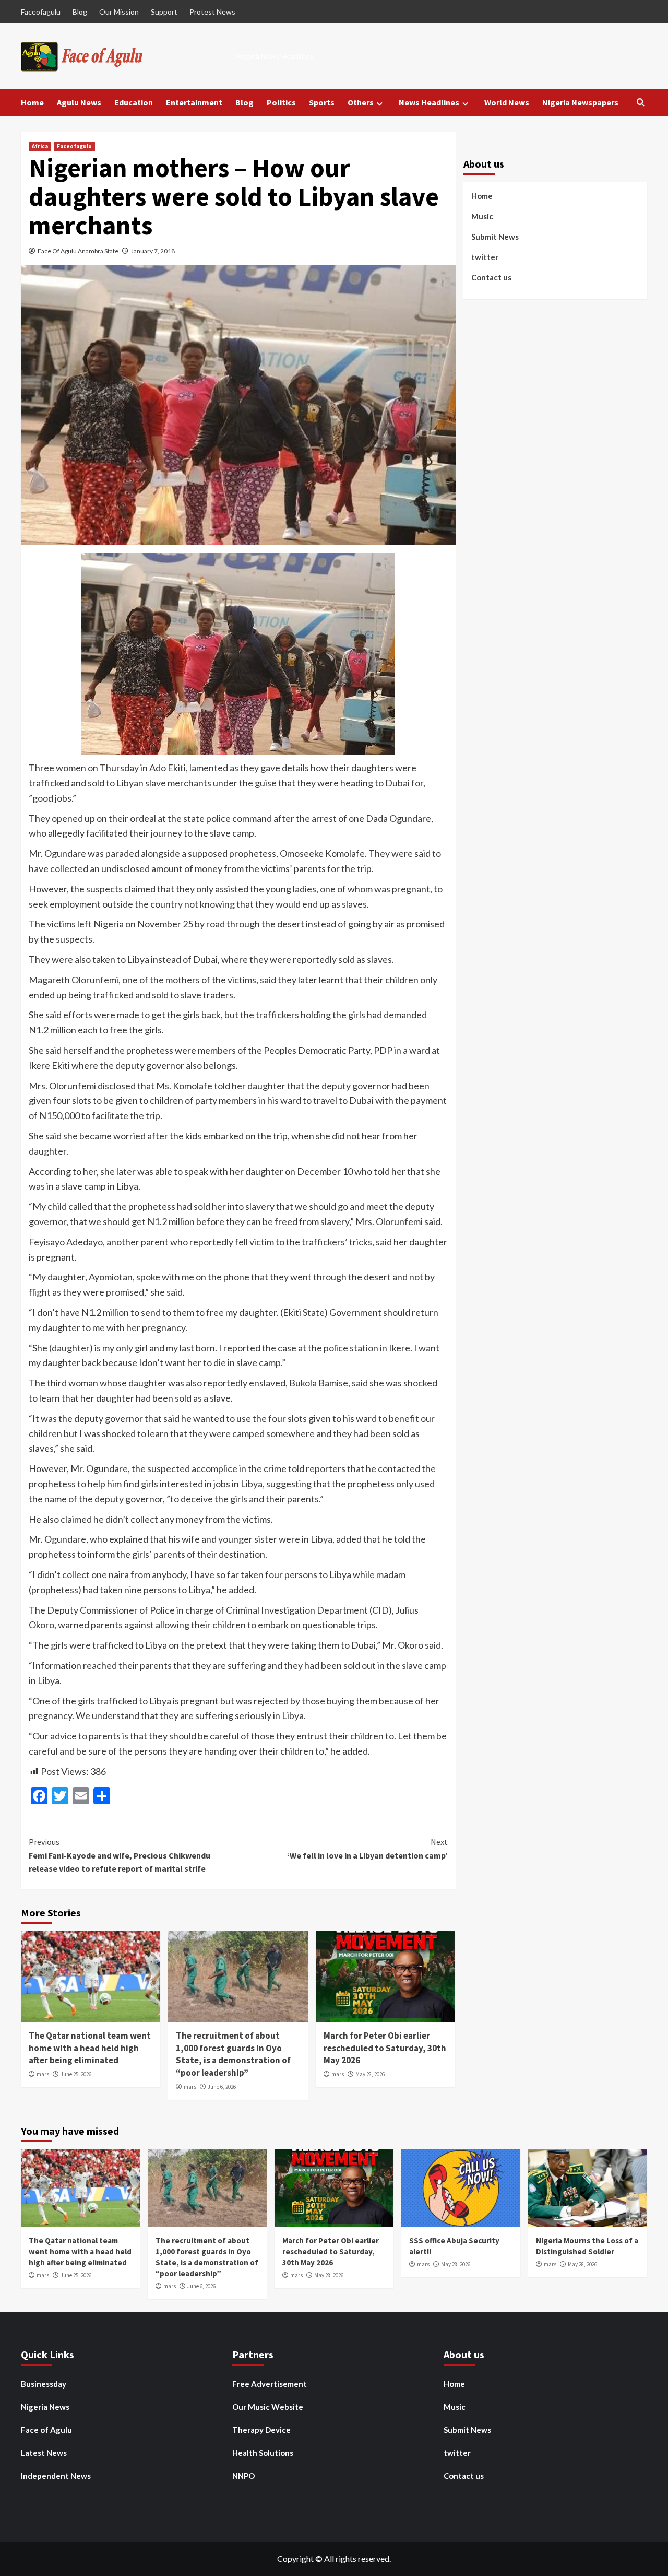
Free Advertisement (270, 2384)
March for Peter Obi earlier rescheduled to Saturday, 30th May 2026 (385, 2048)
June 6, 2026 (222, 2087)
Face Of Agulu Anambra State (78, 251)
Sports (322, 102)
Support (164, 12)
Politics (281, 102)
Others (361, 102)
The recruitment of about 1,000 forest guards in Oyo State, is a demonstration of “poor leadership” (233, 2054)
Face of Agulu (46, 2430)
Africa (40, 146)
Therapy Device (261, 2430)
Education (134, 102)
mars (43, 2074)
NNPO (243, 2476)
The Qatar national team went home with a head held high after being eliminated (90, 2048)
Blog (80, 12)
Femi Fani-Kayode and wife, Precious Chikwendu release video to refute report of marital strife (120, 1855)
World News (507, 102)
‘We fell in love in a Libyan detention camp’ (367, 1849)
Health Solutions (263, 2453)
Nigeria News (45, 2407)
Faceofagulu (41, 12)
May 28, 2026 (370, 2074)
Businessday (44, 2384)
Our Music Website (268, 2407)
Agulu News (79, 102)
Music (482, 216)
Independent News (56, 2476)
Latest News (44, 2453)
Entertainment (194, 102)
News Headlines (429, 102)
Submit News (495, 236)
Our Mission (119, 12)
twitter (485, 256)
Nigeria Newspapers (580, 102)
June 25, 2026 (76, 2074)
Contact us (491, 277)
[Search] (641, 103)
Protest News (212, 12)
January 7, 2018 (153, 251)
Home (32, 102)
